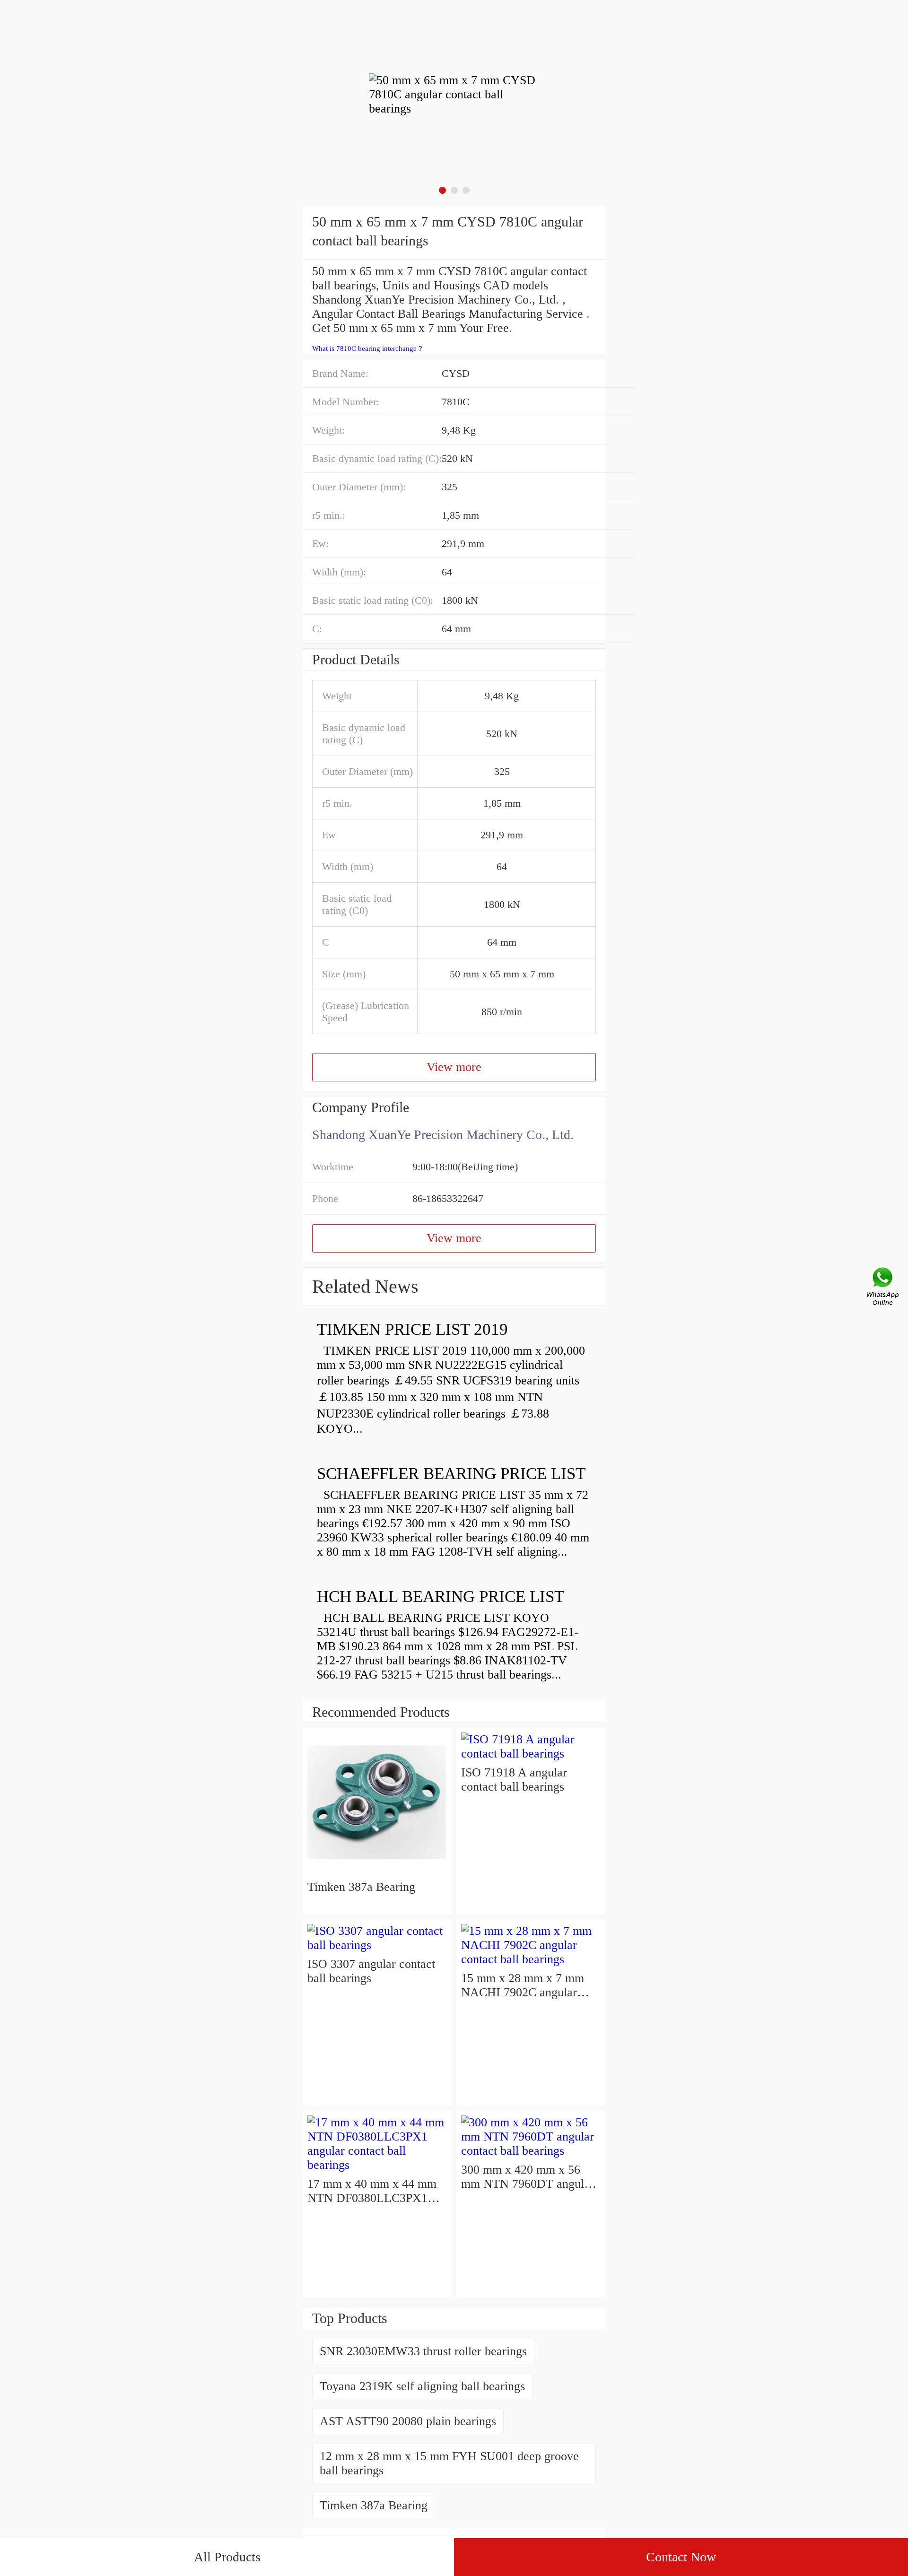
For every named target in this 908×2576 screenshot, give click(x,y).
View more (454, 1067)
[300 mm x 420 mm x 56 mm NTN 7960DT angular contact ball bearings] (531, 2151)
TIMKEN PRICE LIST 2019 (412, 1329)
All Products (227, 2557)
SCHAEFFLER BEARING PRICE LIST (451, 1474)
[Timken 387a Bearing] (377, 1873)
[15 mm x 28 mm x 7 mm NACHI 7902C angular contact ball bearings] (531, 1959)
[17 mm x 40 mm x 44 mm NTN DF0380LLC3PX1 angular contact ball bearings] (377, 2165)
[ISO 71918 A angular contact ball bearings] (531, 1754)
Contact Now (681, 2557)
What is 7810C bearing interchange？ (368, 348)
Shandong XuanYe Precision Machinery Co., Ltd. (443, 1135)
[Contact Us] (883, 1288)
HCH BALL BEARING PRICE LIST (441, 1597)
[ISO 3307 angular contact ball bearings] (377, 1945)
